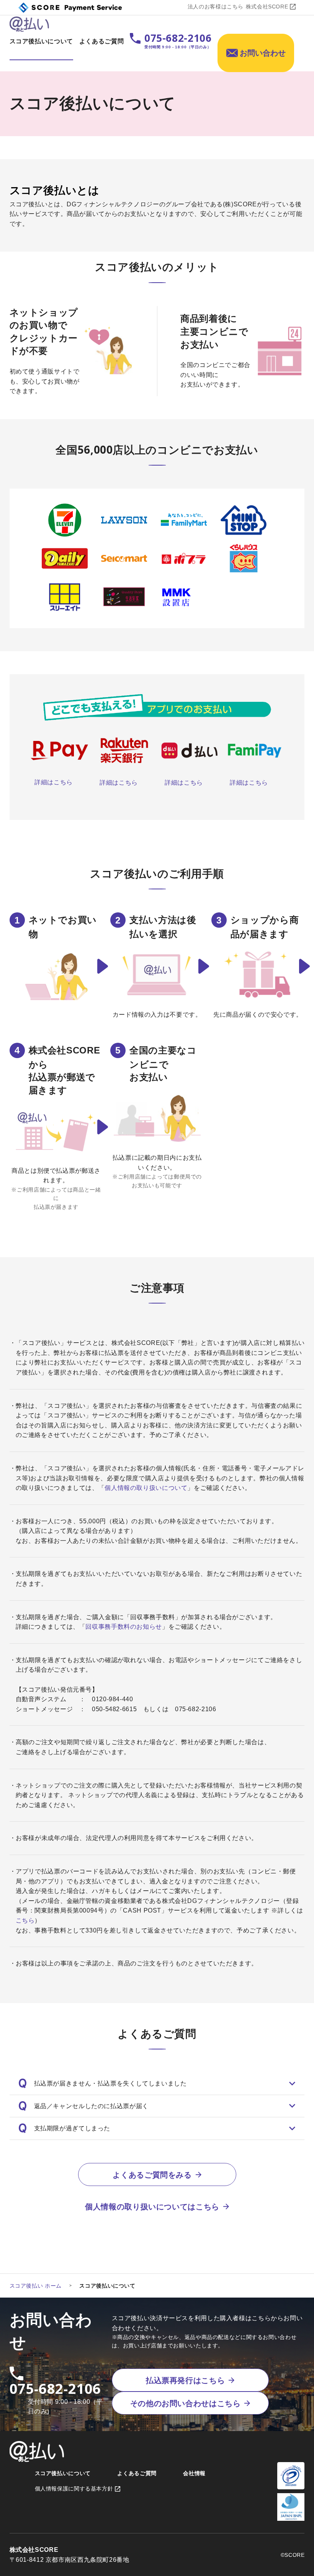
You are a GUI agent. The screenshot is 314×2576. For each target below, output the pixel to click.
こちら (25, 1920)
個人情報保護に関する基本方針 (74, 2489)
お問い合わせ (263, 53)
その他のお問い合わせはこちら (186, 2403)
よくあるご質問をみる (152, 2175)
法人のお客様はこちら (216, 7)
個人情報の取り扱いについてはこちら (152, 2207)
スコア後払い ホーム (36, 2286)
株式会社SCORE (267, 7)
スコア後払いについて (41, 41)
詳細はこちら (54, 782)
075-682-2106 (56, 2389)
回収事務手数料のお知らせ (124, 1627)
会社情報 (194, 2473)
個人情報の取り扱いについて (146, 1488)
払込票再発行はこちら (185, 2380)
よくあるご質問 (101, 41)
